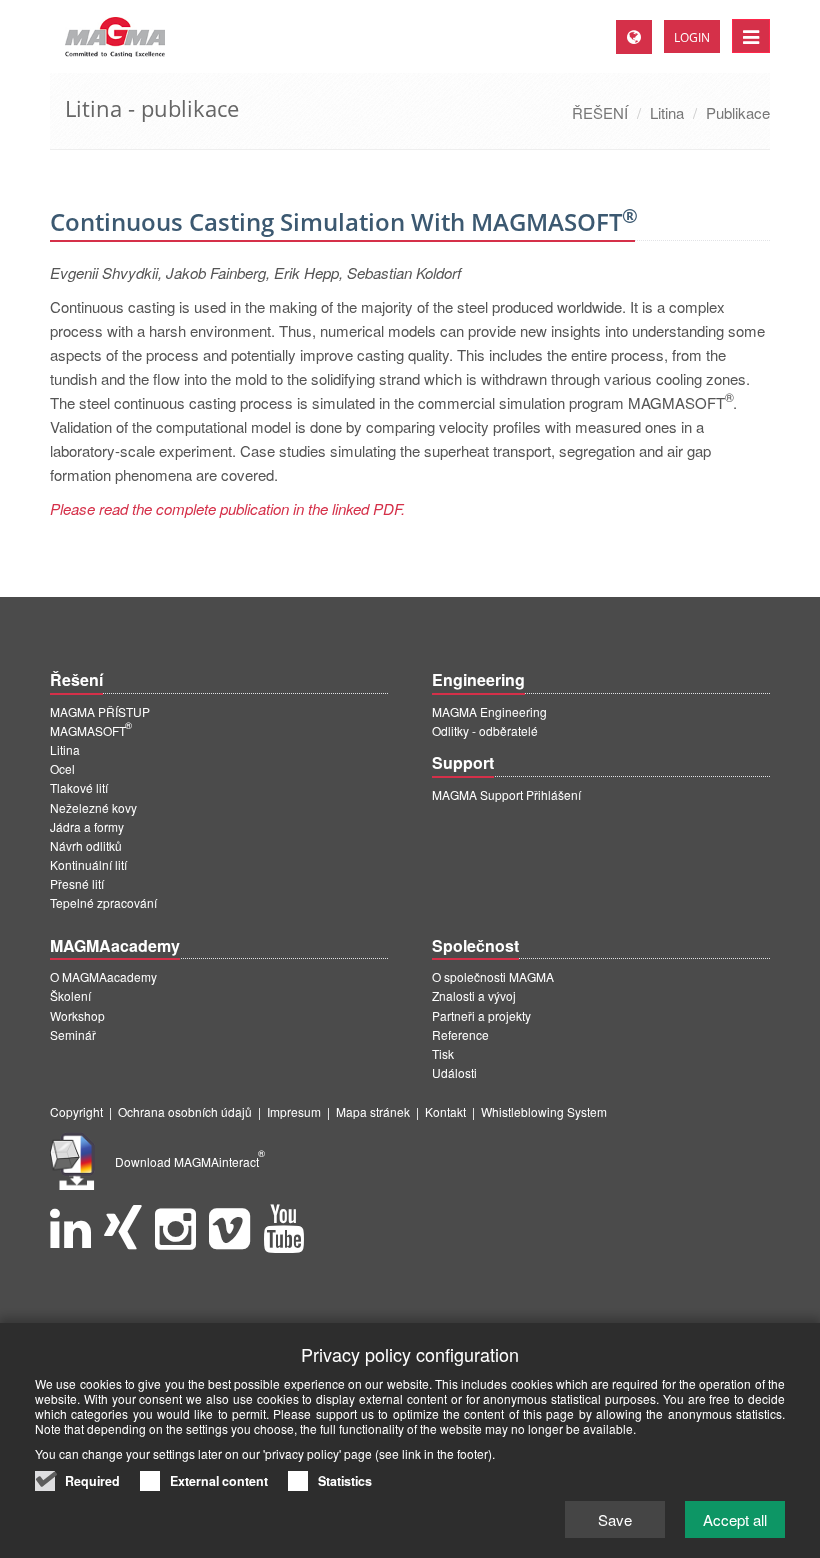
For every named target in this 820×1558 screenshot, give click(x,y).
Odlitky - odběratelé (485, 730)
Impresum (294, 1111)
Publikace (738, 112)
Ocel (62, 768)
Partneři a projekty (481, 1015)
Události (454, 1072)
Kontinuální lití (88, 864)
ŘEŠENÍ (600, 112)
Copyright (76, 1111)
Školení (70, 995)
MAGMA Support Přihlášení (506, 794)
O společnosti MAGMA (493, 976)
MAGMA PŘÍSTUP (100, 711)
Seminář (73, 1034)
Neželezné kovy (93, 807)
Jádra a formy (87, 826)
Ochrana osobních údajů (185, 1111)
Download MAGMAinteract (190, 1161)
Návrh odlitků (86, 845)
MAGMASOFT (91, 730)
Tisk (443, 1053)
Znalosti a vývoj (474, 995)
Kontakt (445, 1111)
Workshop (77, 1015)
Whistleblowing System (544, 1111)
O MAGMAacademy (103, 976)
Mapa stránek (373, 1111)
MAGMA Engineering (489, 711)
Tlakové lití (79, 787)
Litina (667, 112)
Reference (460, 1034)
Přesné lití (77, 883)
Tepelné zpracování (103, 902)
